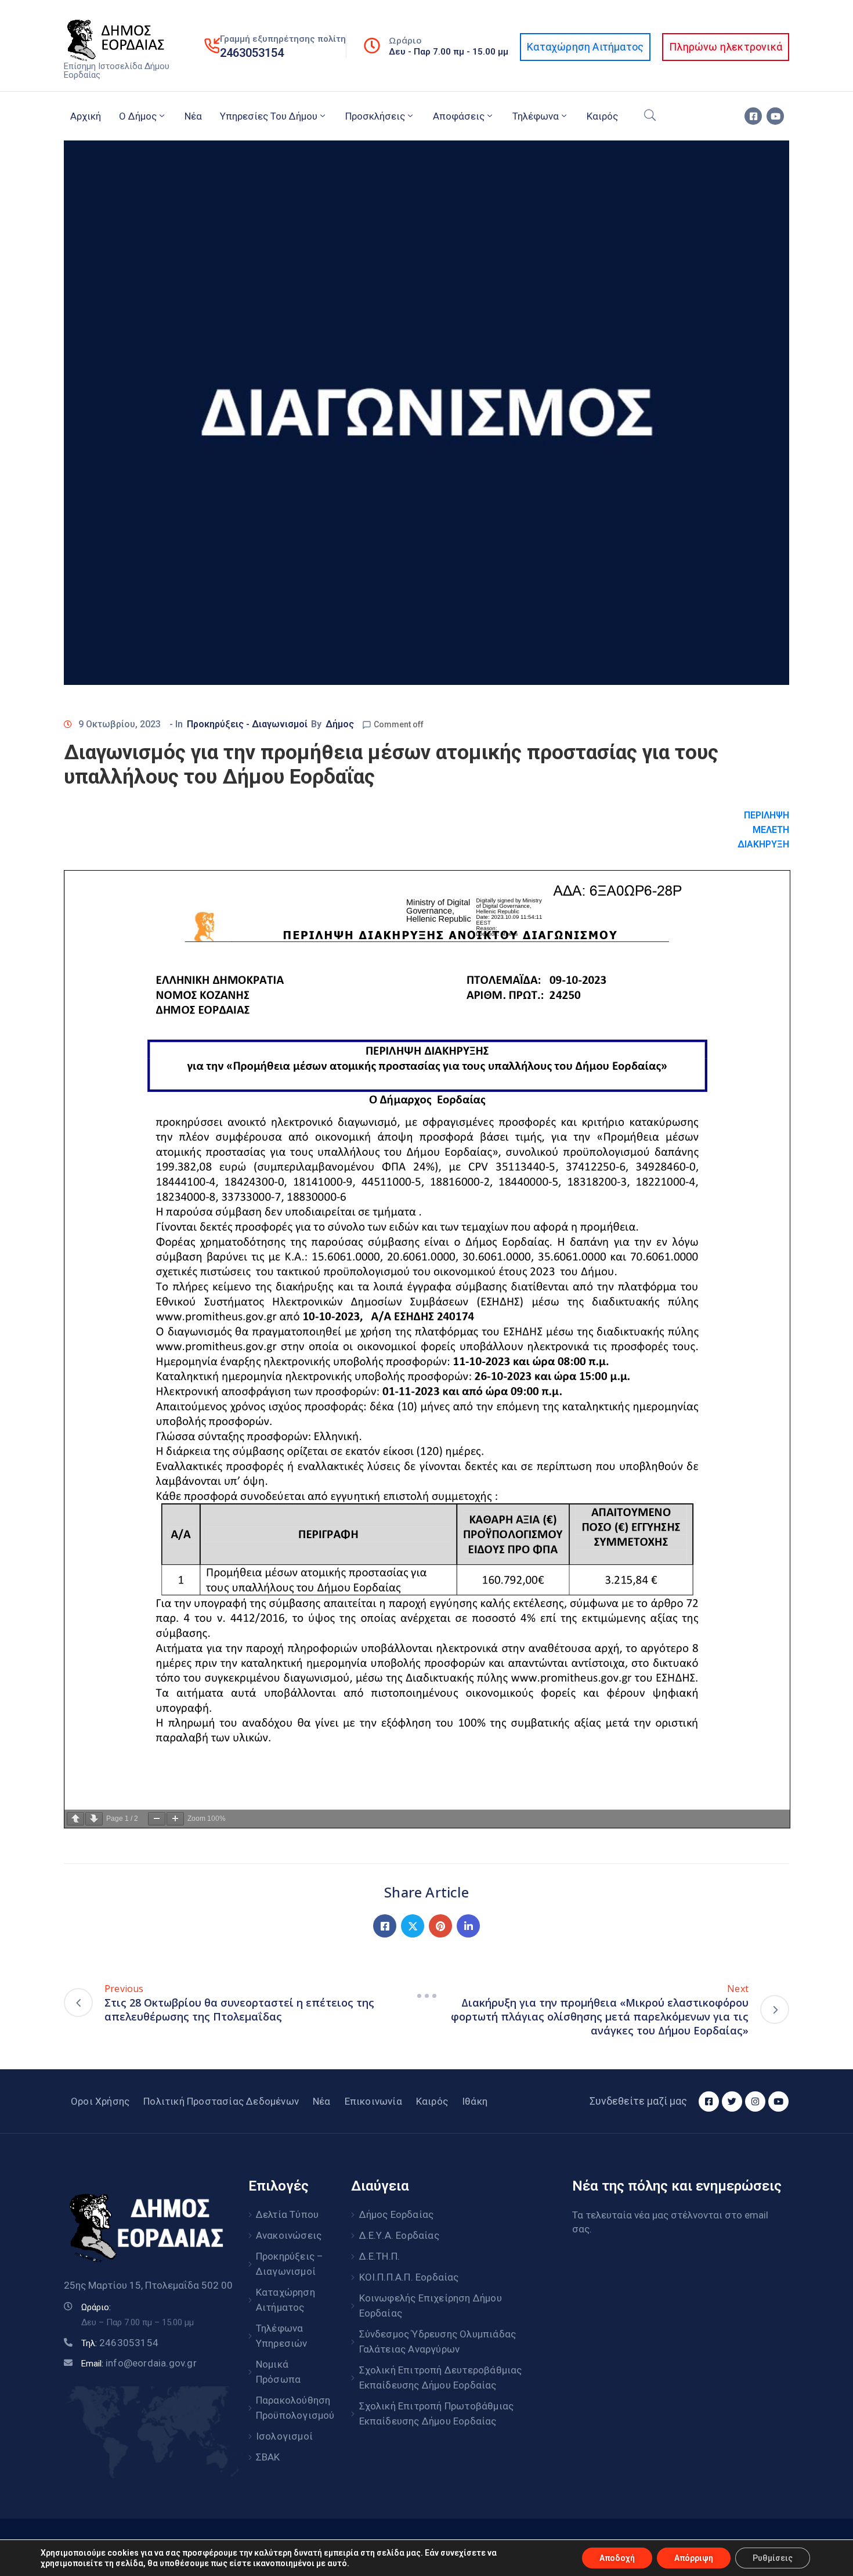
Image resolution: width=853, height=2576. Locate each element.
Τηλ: (120, 2343)
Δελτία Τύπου (287, 2214)
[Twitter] (413, 1926)
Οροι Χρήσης (100, 2101)
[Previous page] (75, 1819)
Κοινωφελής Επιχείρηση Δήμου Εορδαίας (431, 2306)
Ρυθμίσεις (773, 2558)
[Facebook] (385, 1926)
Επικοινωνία (373, 2101)
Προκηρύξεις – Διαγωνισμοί (290, 2264)
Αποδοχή (617, 2558)
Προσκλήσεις (375, 116)
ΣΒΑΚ (268, 2457)
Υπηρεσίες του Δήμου (269, 116)
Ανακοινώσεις (289, 2235)
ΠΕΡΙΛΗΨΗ (767, 815)
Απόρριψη (694, 2558)
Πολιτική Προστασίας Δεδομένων (221, 2101)
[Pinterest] (440, 1926)
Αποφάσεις (459, 116)
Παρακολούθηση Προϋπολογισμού (291, 2408)
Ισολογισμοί (284, 2436)
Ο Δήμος (138, 116)
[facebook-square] (753, 116)
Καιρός (602, 116)
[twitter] (732, 2101)
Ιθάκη (475, 2101)
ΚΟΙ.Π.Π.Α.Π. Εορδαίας (409, 2277)
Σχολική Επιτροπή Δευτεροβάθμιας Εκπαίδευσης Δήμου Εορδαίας (441, 2377)
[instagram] (755, 2101)
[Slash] (426, 1996)
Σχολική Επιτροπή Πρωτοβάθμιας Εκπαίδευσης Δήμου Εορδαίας (437, 2413)
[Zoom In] (175, 1819)
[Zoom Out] (157, 1819)
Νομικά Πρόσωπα (278, 2372)
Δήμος (340, 724)
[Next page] (94, 1819)
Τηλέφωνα (536, 116)
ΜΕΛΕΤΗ (771, 830)
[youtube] (775, 116)
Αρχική (86, 116)
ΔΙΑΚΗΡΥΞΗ (763, 844)
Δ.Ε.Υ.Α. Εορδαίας (399, 2235)
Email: (139, 2364)
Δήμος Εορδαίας (397, 2214)
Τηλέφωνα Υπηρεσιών (282, 2336)
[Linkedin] (468, 1926)
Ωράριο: (96, 2307)
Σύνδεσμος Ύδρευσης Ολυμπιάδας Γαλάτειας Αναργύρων (438, 2342)
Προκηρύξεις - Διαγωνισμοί (247, 724)
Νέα (193, 116)
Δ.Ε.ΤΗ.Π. (380, 2256)
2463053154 (252, 53)
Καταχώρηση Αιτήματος (285, 2300)
